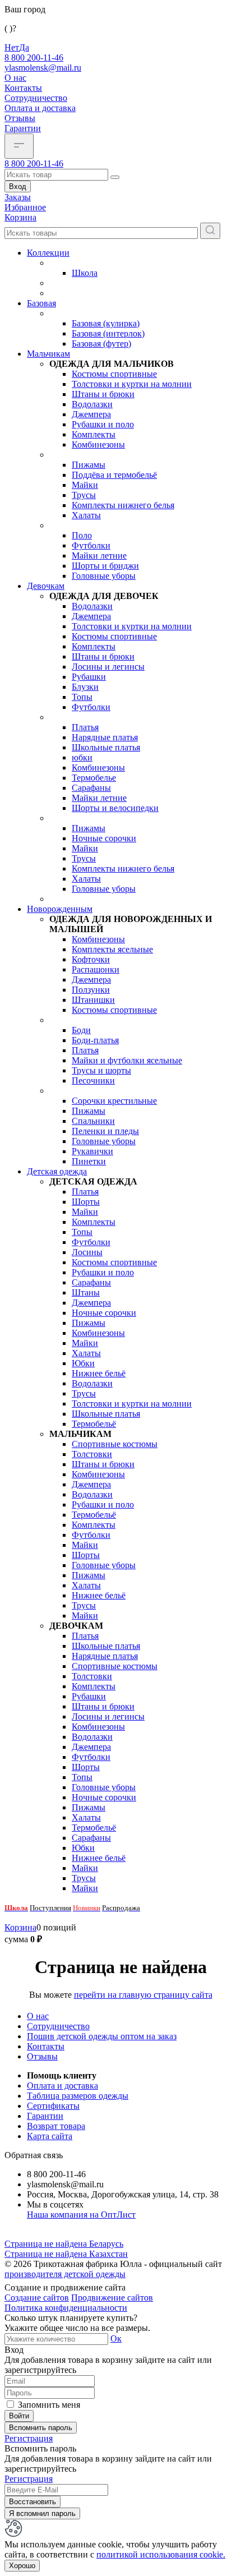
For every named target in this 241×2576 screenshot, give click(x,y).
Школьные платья (106, 747)
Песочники (93, 1080)
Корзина (20, 1927)
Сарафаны (91, 788)
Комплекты (94, 434)
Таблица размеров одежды (78, 2096)
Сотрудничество (36, 98)
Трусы (84, 495)
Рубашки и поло (103, 424)
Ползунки (91, 990)
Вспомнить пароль (41, 2428)
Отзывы (20, 118)
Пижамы (89, 465)
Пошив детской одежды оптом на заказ (102, 2036)
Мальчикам (48, 354)
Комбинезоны (98, 444)
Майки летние (99, 556)
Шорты (86, 1202)
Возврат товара (56, 2126)
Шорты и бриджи (105, 566)
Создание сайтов (37, 2298)
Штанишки (93, 1000)
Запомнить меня (49, 2405)
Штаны (86, 1292)
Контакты (23, 88)
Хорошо (22, 2566)
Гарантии (23, 128)
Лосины (87, 1252)
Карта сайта (50, 2136)
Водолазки (92, 404)
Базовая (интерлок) (108, 333)
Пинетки (89, 1161)
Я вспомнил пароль (42, 2513)
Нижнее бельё (99, 1373)
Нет (12, 47)
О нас (15, 78)
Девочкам (46, 586)
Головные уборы (104, 576)
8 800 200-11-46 (34, 57)
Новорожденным (60, 909)
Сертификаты (53, 2106)
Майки (85, 485)
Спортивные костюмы (115, 1444)
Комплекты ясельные (112, 949)
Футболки (91, 545)
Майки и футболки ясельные (127, 1060)
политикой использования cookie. (161, 2554)
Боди (81, 1030)
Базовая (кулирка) (106, 323)
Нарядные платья (105, 737)
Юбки (83, 1363)
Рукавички (92, 1151)
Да (24, 47)
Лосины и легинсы (108, 667)
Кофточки (91, 959)
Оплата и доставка (40, 108)
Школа (85, 273)
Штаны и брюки (103, 394)
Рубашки (89, 677)
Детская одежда (57, 1171)
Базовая (41, 303)
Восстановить (33, 2502)
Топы (82, 697)
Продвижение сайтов (112, 2298)
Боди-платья (95, 1040)
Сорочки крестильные (114, 1101)
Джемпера (91, 414)
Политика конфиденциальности (66, 2308)
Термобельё (94, 1424)
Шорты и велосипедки (115, 808)
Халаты (86, 515)
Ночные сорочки (104, 838)
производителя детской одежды (65, 2274)
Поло (82, 535)
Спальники (93, 1121)
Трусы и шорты (101, 1070)
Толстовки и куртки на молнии (132, 384)
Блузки (85, 687)
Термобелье (94, 778)
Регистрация (29, 2438)
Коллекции (48, 253)
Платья (85, 727)
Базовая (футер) (101, 344)
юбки (82, 757)
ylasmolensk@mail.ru (43, 68)
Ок (116, 2338)
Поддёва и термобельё (114, 475)
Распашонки (96, 969)
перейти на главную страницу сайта (143, 1995)
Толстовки (92, 1454)
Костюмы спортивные (114, 374)
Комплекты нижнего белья (123, 505)
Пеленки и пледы (105, 1131)
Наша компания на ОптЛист (81, 2215)
